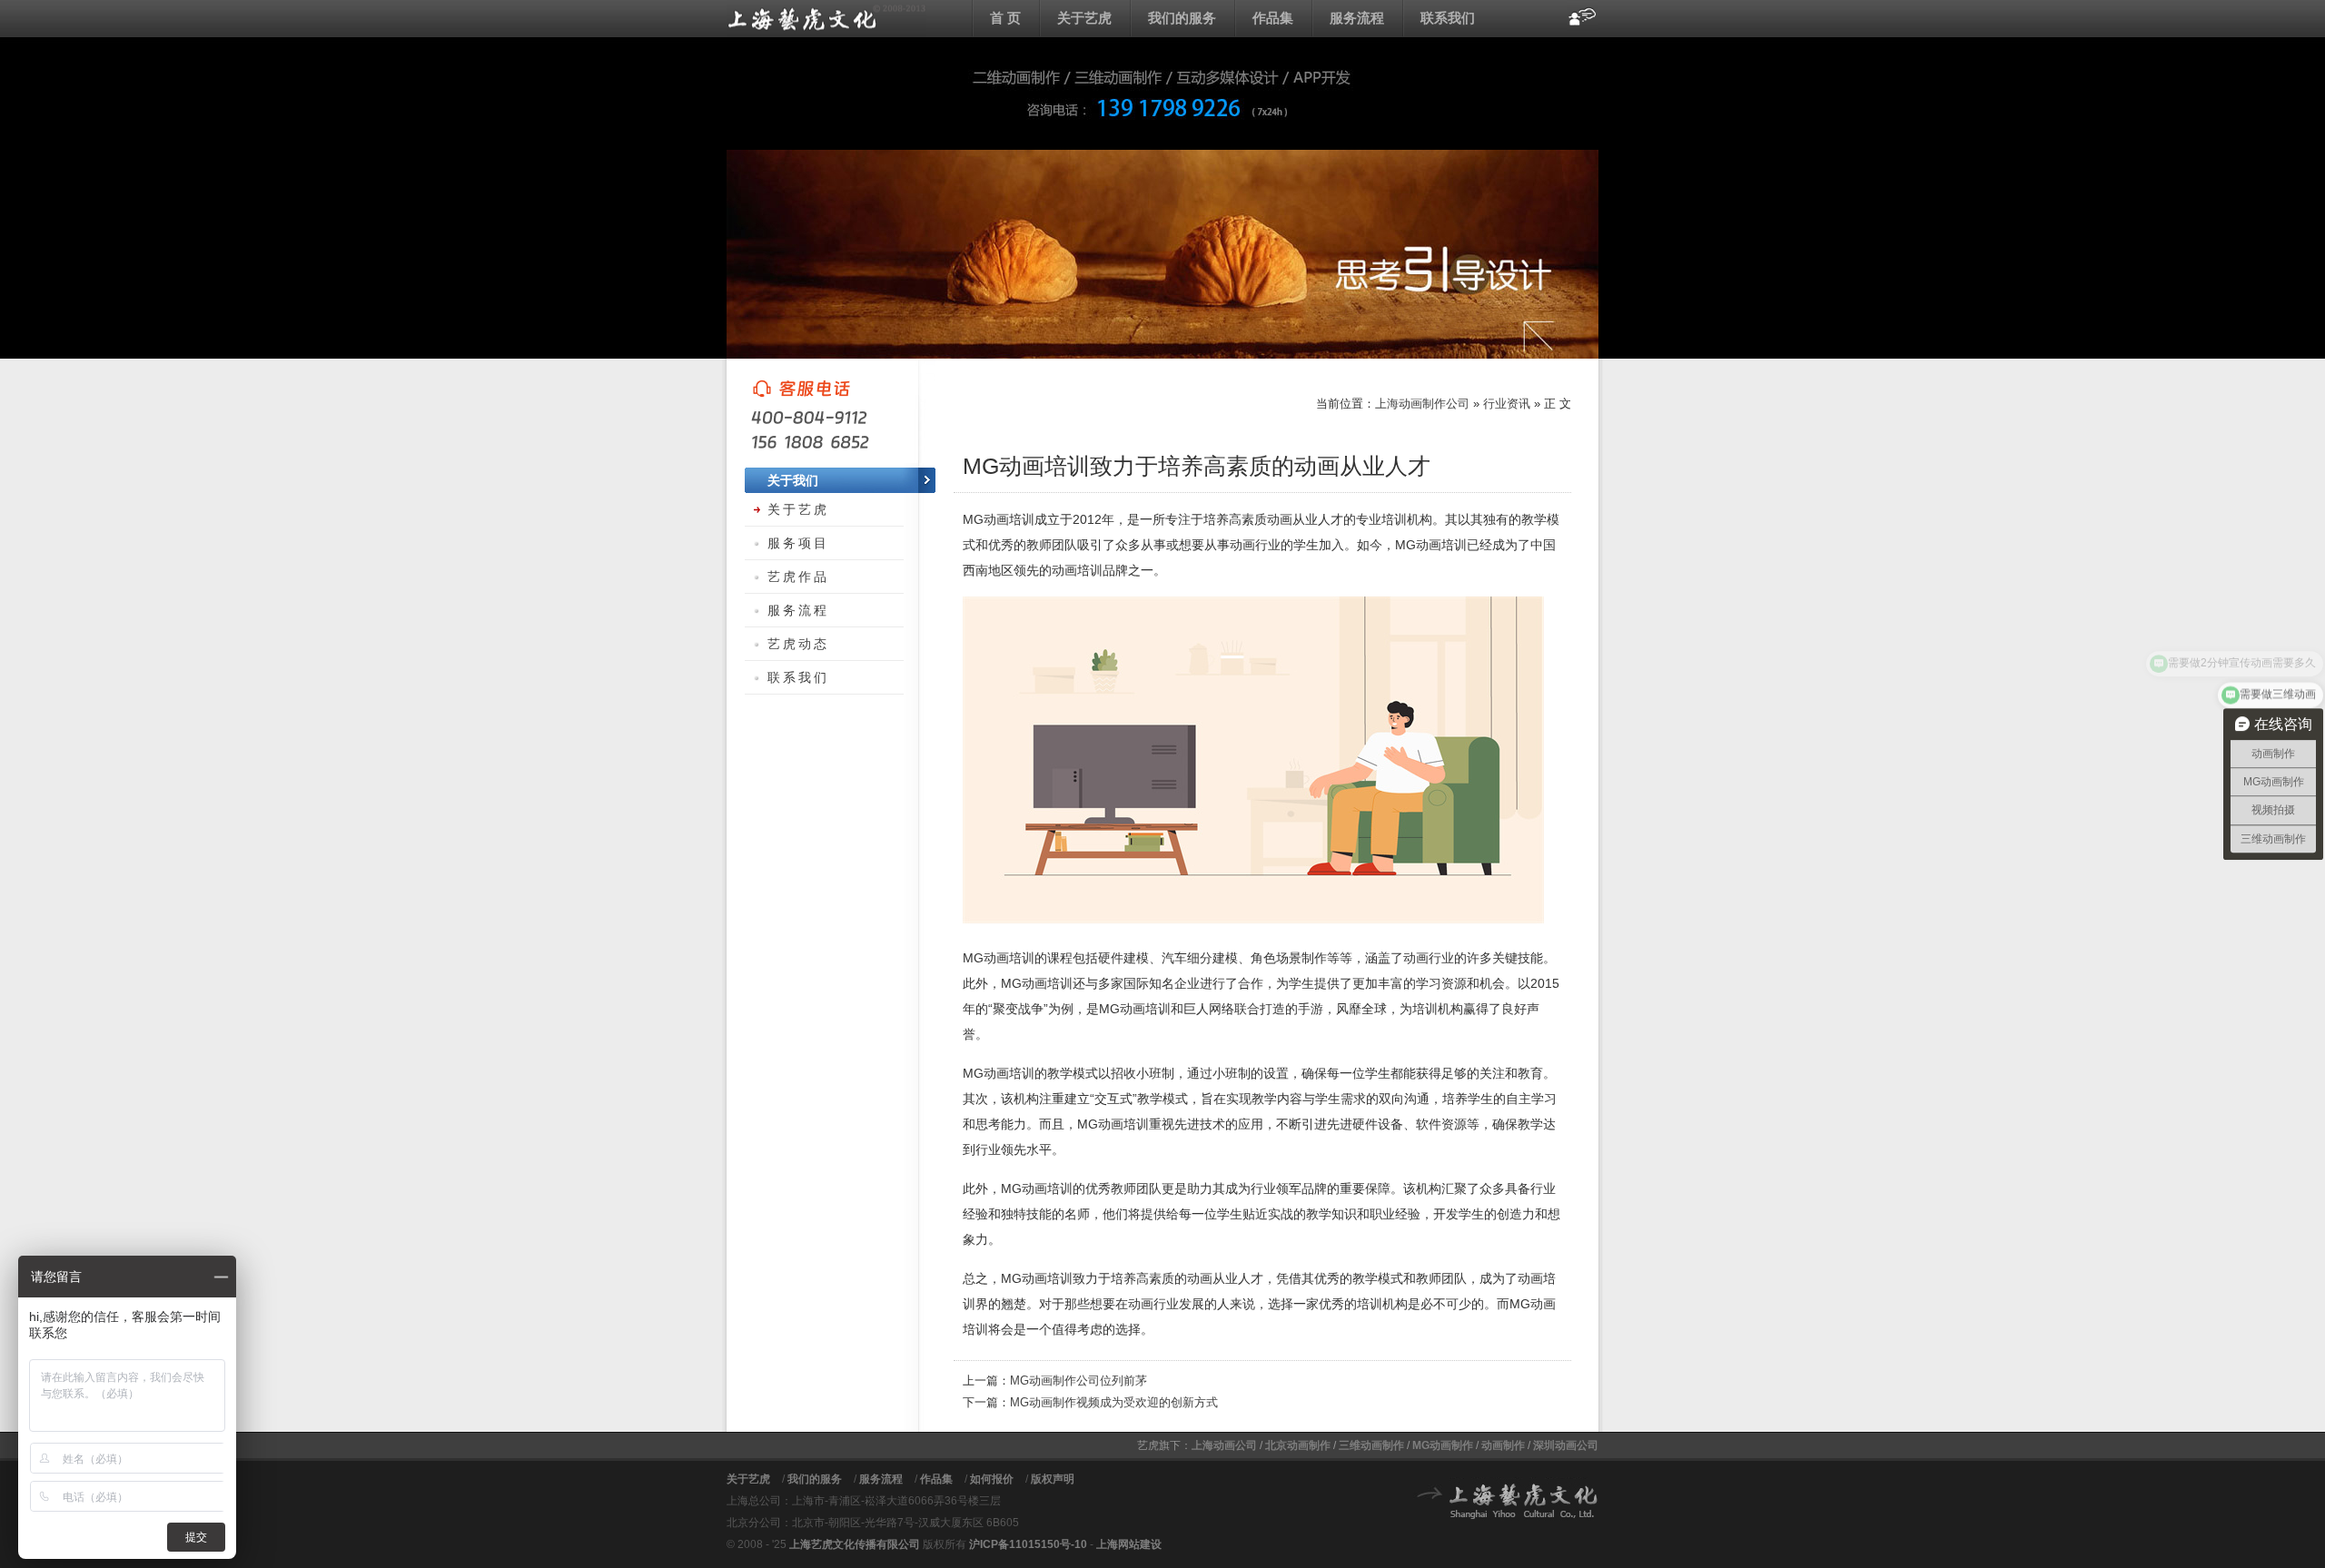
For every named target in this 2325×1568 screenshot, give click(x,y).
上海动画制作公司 (1422, 404)
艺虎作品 (798, 577)
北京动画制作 (1298, 1445)
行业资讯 (1507, 404)
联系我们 (1448, 18)
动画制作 (1503, 1445)
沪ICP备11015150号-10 (1028, 1544)
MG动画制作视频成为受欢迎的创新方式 (1114, 1402)
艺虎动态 (798, 644)
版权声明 (1053, 1479)
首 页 (1005, 18)
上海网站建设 (1129, 1544)
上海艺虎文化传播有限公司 (855, 1544)
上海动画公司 (1224, 1445)
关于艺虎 (1084, 18)
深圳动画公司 (1566, 1445)
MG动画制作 (1443, 1445)
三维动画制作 (1371, 1445)
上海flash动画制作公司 (826, 18)
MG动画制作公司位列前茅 (1078, 1381)
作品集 (1273, 18)
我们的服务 (1182, 18)
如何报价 (992, 1479)
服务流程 (1357, 18)
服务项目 (798, 543)
